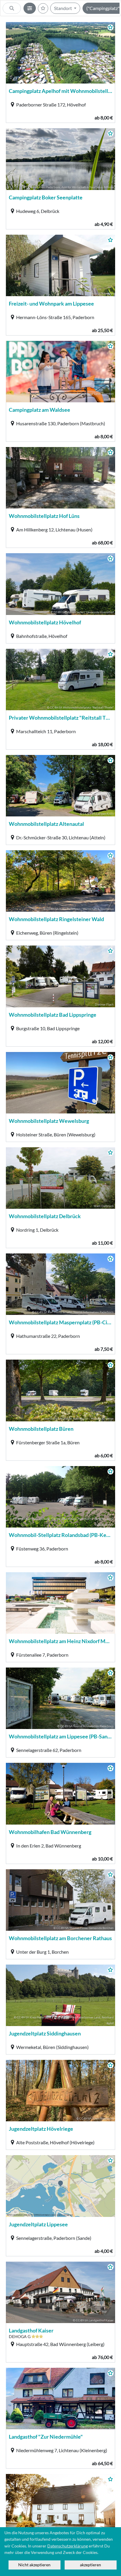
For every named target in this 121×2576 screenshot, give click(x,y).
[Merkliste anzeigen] (43, 8)
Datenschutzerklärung (68, 2546)
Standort (63, 8)
